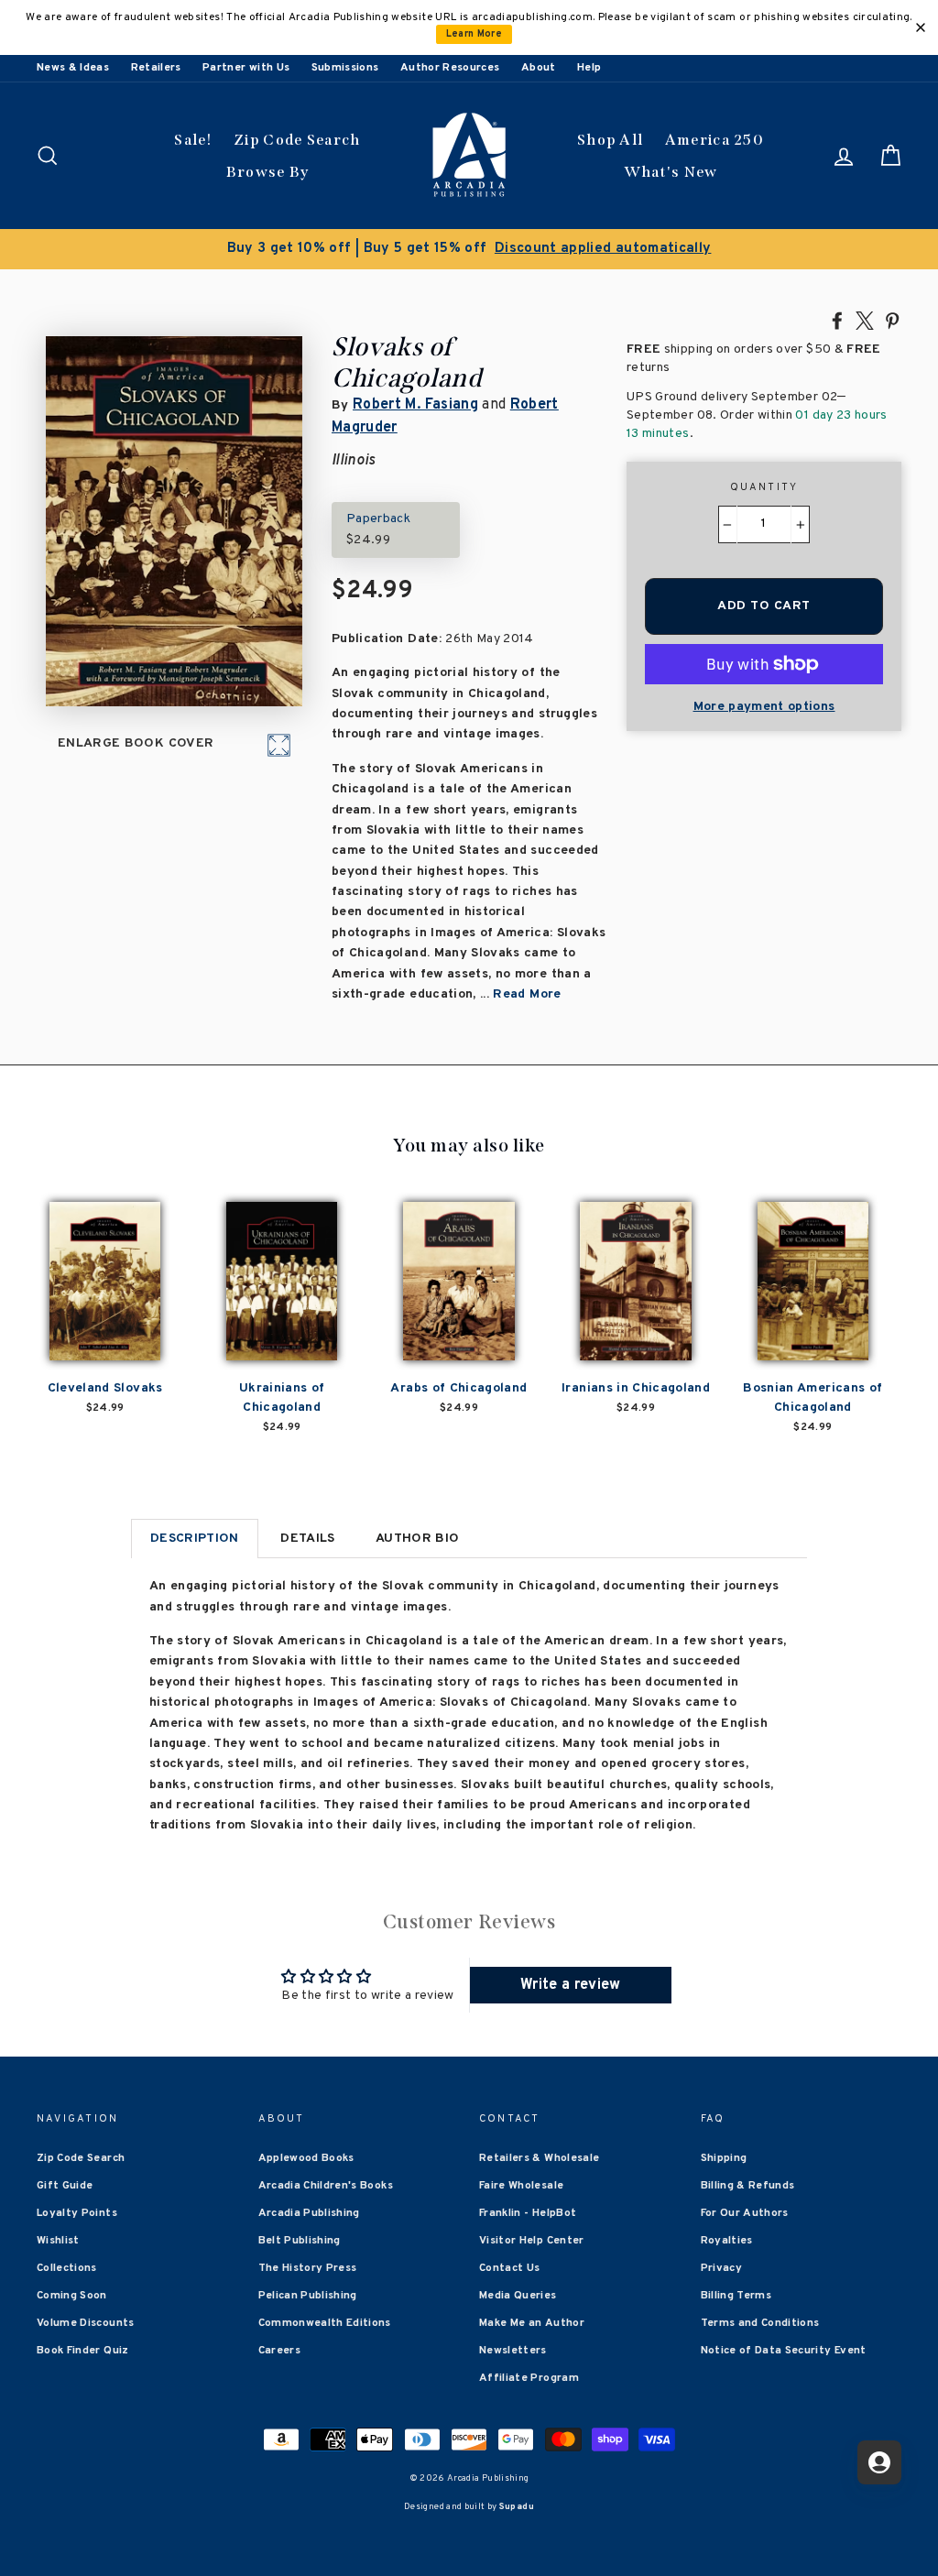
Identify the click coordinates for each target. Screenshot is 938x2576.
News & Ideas (73, 68)
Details (307, 1539)
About (539, 68)
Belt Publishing (300, 2241)
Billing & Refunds (748, 2186)
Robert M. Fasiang (415, 405)
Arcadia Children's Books (326, 2186)
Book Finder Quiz (83, 2351)
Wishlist (58, 2241)
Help (589, 68)
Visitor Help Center (532, 2241)
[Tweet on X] (865, 320)
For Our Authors (745, 2213)
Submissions (345, 68)
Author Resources (450, 68)
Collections (67, 2268)
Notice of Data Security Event (784, 2351)
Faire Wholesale (521, 2186)
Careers (279, 2351)
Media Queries (518, 2296)
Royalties (727, 2241)
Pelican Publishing (308, 2296)
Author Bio (418, 1539)
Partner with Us (246, 68)
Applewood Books (306, 2158)
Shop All (610, 140)
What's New (671, 172)
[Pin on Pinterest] (892, 320)
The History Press (308, 2268)
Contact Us (510, 2268)
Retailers (156, 68)
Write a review (571, 1985)
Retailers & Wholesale (539, 2158)
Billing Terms (736, 2296)
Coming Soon (72, 2296)
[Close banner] (921, 27)
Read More (527, 994)
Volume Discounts (86, 2323)
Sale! (193, 140)
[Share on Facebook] (837, 320)
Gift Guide (65, 2186)
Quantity (764, 487)
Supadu (517, 2507)
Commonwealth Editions (325, 2323)
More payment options (764, 707)
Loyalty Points (77, 2213)
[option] (469, 249)
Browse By (268, 172)
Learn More (474, 34)
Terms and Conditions (760, 2323)
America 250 (714, 140)
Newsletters (513, 2351)
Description (195, 1539)
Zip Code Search (297, 140)
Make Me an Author (532, 2323)
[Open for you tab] (879, 2462)
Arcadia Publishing (309, 2213)
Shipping (724, 2158)
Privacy (721, 2268)
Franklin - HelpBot (528, 2213)
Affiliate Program (529, 2378)
